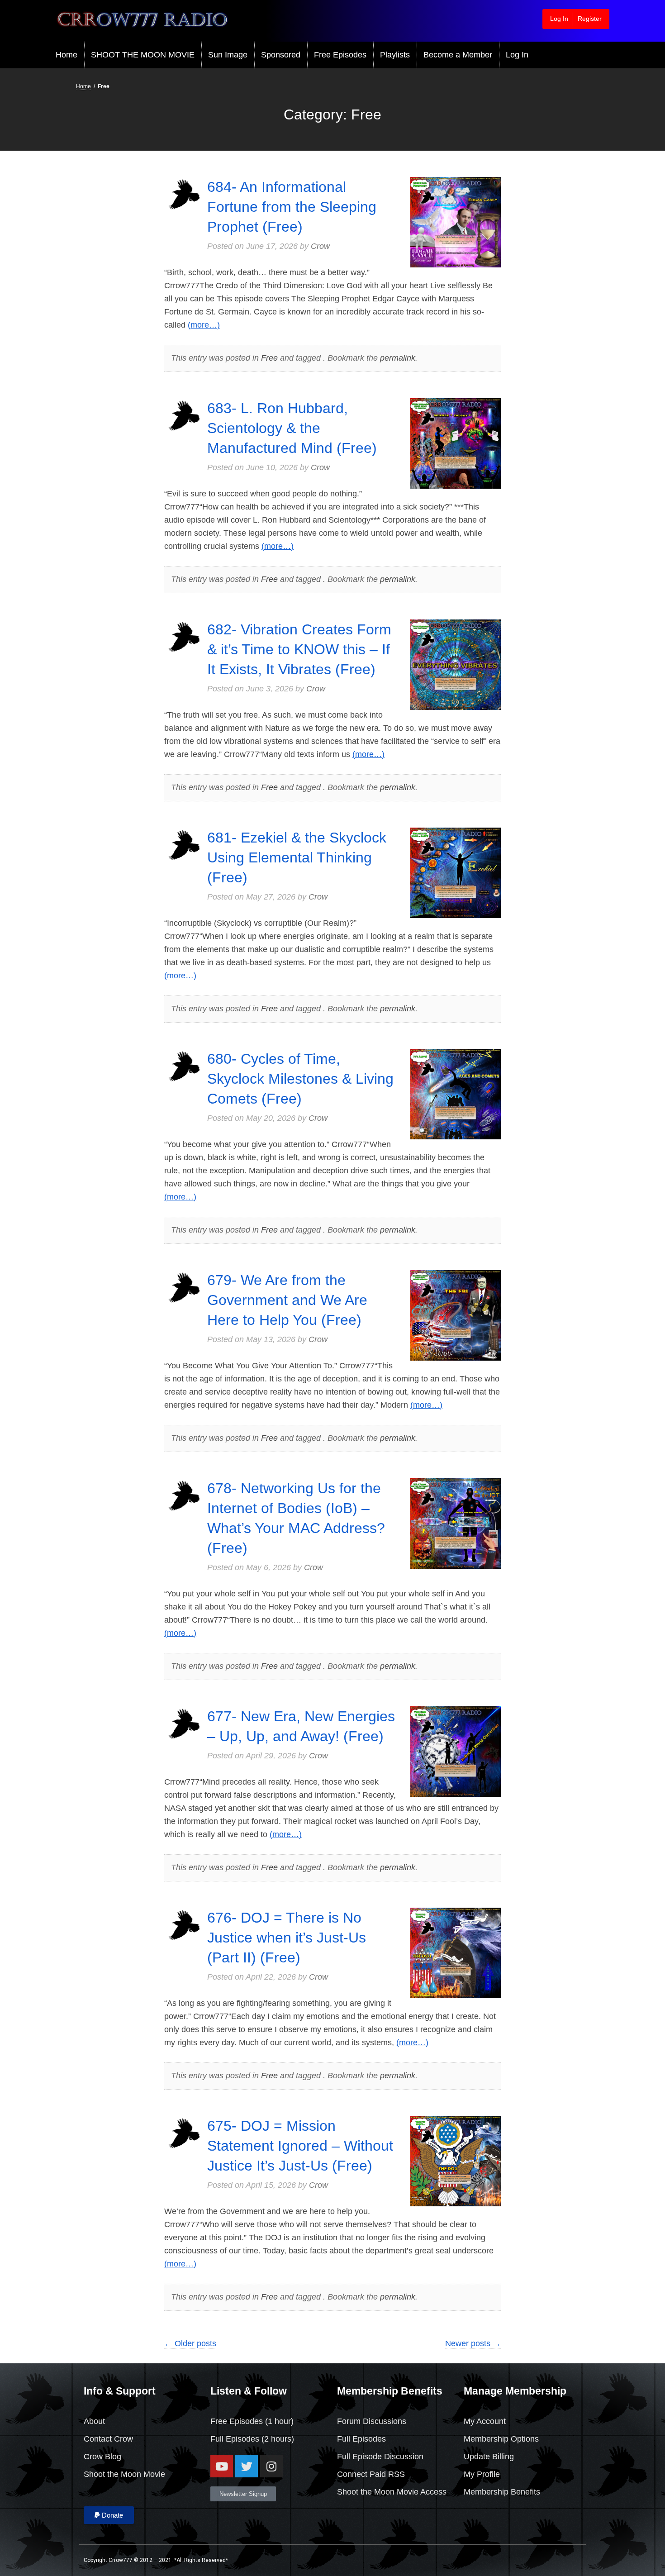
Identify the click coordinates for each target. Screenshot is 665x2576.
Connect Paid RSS (371, 2474)
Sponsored (281, 55)
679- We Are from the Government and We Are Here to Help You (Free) (287, 1300)
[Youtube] (222, 2466)
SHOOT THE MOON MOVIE (143, 55)
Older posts (190, 2343)
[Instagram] (271, 2466)
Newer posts (473, 2343)
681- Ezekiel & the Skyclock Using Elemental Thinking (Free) (297, 857)
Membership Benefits (502, 2492)
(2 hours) (277, 2439)
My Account (485, 2421)
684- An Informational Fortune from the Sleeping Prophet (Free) (292, 207)
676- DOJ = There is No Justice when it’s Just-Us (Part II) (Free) (287, 1938)
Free (269, 358)
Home (66, 55)
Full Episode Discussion (380, 2457)
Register (590, 19)
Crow (320, 246)
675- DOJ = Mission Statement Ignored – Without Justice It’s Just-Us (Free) (300, 2146)
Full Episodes (235, 2439)
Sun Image (228, 55)
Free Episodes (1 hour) (252, 2421)
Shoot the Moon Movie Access (392, 2492)
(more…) (204, 325)
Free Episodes (340, 55)
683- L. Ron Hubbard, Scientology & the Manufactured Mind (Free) (292, 428)
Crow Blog (102, 2457)
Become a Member (458, 55)
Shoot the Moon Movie (124, 2474)
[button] (109, 2515)
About (94, 2421)
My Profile (482, 2474)
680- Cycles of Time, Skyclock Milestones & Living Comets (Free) (300, 1079)
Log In (559, 19)
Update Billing (489, 2457)
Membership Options (501, 2439)
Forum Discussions (372, 2421)
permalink (398, 358)
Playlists (395, 55)
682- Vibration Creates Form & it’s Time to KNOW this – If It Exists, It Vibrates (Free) (299, 649)
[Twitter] (247, 2466)
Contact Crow (108, 2439)
